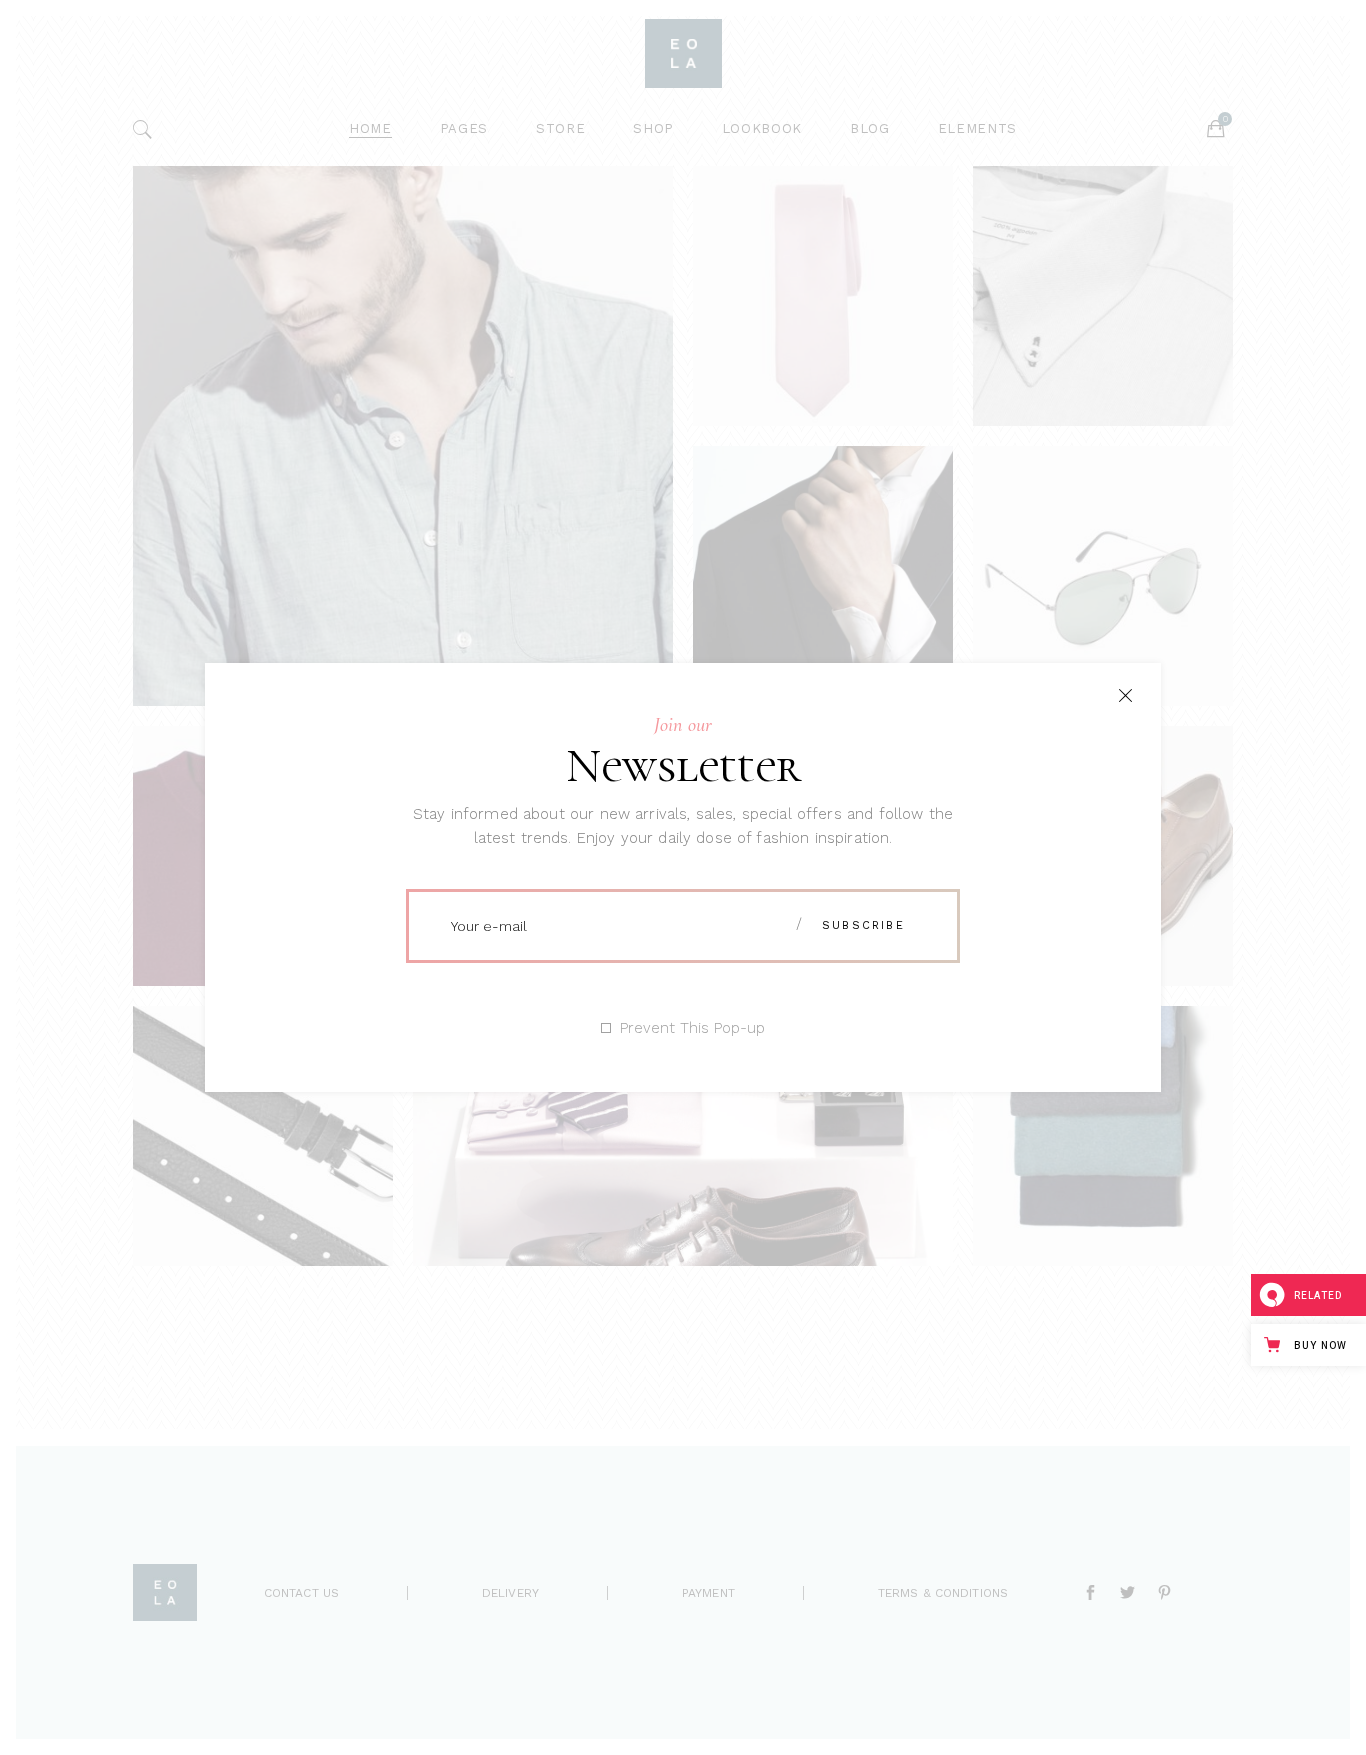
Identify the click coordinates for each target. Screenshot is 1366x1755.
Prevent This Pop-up (692, 1028)
